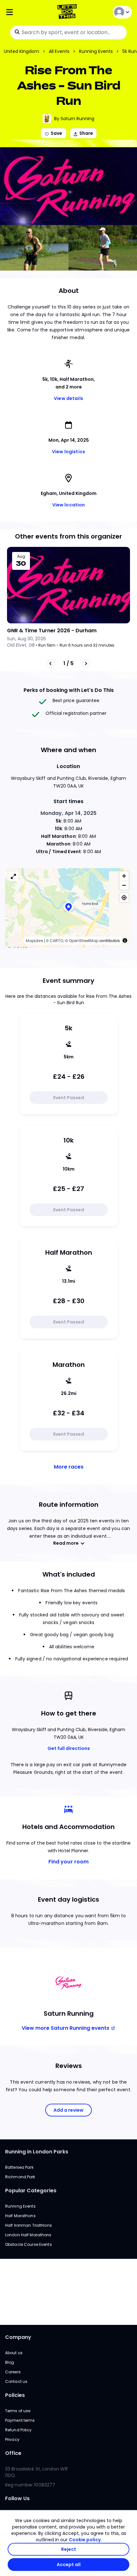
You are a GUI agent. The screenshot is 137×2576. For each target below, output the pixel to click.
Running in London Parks (37, 2152)
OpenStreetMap (84, 941)
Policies (15, 2395)
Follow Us (17, 2498)
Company (18, 2337)
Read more (66, 1543)
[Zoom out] (124, 885)
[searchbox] (68, 33)
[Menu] (26, 12)
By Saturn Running (74, 119)
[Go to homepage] (68, 12)
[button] (68, 908)
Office (13, 2453)
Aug (21, 556)
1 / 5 (68, 663)
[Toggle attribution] (125, 940)
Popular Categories (31, 2191)
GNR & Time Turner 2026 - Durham (52, 631)
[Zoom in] (124, 876)
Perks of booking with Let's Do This (69, 690)
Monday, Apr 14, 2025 (69, 813)
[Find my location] (124, 898)
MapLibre (34, 941)
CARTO (56, 941)
